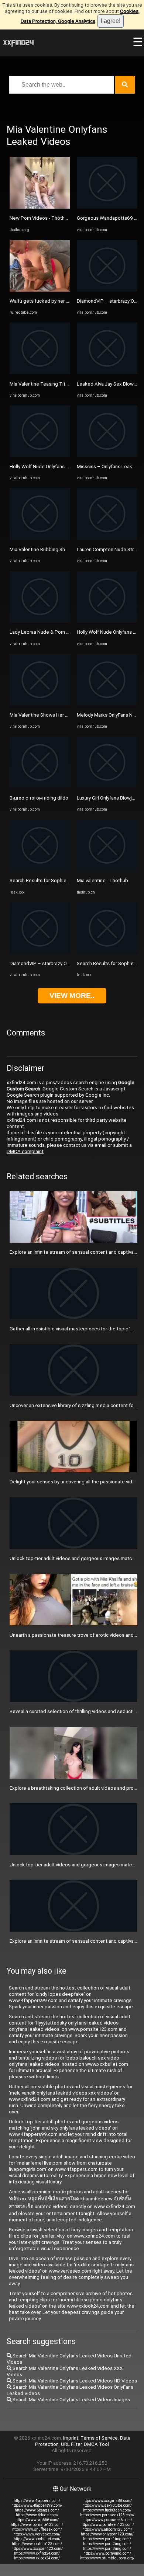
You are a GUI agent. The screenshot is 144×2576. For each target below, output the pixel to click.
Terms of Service (99, 2438)
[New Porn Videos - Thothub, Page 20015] (40, 207)
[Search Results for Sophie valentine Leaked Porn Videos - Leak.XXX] (40, 869)
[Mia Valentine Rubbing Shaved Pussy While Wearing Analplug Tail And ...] (40, 538)
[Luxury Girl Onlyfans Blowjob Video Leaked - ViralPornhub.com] (107, 786)
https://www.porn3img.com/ (107, 2549)
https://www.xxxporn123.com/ (37, 2549)
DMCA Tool (96, 2444)
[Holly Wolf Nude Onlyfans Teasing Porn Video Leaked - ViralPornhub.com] (40, 455)
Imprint (71, 2438)
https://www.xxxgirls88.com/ (107, 2501)
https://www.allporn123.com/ (107, 2529)
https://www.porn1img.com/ (107, 2539)
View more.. (72, 995)
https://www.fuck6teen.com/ (107, 2510)
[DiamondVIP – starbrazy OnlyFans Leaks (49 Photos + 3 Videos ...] (40, 952)
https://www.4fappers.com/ (37, 2501)
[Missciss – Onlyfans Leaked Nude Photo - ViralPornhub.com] (107, 455)
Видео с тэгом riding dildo (39, 798)
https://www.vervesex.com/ (37, 2534)
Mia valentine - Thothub (102, 880)
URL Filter (71, 2444)
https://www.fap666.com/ (37, 2520)
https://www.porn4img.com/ (107, 2553)
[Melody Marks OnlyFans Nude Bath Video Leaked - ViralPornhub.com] (107, 704)
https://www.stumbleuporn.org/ (107, 2558)
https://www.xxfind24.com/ (37, 2553)
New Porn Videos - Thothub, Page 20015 (55, 218)
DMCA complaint (25, 1151)
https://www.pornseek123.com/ (107, 2515)
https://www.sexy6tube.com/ (107, 2505)
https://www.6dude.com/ (37, 2515)
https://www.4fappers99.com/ (37, 2505)
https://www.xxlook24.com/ (37, 2558)
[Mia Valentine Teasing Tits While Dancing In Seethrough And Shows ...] (40, 373)
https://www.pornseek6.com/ (107, 2520)
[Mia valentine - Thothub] (107, 869)
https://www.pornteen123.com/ (107, 2525)
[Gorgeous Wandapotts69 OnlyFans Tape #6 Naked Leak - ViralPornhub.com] (107, 207)
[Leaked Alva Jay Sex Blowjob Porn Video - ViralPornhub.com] (107, 373)
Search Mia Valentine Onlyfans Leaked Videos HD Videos (74, 2381)
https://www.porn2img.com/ (107, 2544)
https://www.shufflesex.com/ (37, 2529)
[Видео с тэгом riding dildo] (40, 786)
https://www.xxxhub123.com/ (37, 2544)
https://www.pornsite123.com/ (37, 2525)
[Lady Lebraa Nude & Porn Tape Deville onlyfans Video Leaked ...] (40, 621)
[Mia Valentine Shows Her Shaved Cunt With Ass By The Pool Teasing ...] (40, 704)
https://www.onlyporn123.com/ (107, 2534)
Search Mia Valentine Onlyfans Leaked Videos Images (71, 2400)
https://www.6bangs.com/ (37, 2510)
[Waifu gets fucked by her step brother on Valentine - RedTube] (40, 290)
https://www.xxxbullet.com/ (37, 2539)
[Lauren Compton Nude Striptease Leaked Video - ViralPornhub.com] (107, 538)
